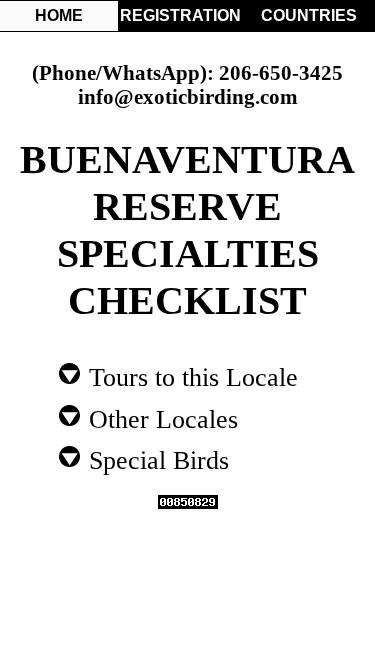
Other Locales (160, 418)
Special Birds (155, 459)
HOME (59, 15)
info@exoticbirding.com (188, 96)
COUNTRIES (309, 15)
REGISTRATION (179, 15)
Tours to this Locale (190, 376)
